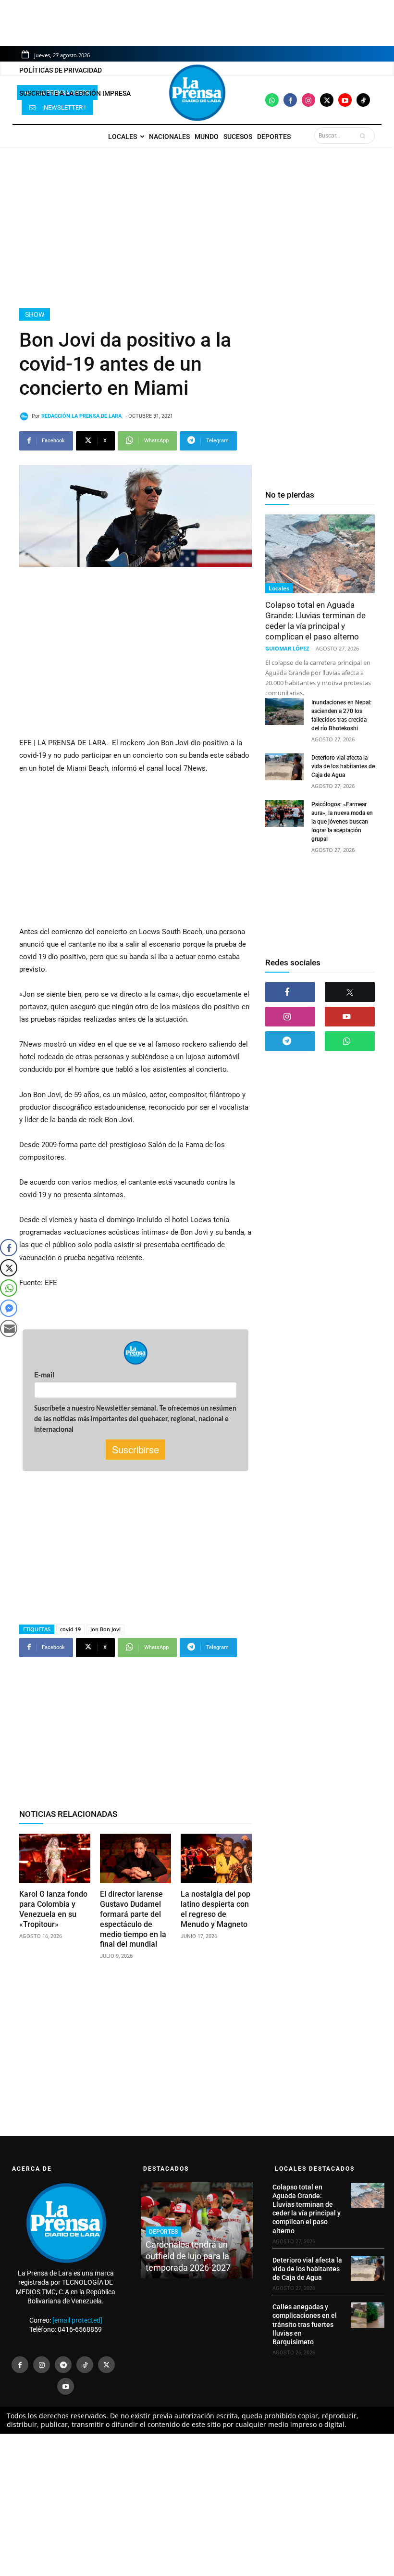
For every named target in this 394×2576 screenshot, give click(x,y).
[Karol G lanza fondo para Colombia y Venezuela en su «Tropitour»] (55, 1859)
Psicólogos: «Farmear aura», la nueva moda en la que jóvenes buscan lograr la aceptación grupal (342, 822)
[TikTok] (85, 2365)
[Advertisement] (197, 227)
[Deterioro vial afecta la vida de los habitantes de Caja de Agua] (284, 767)
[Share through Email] (9, 1328)
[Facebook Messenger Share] (9, 1308)
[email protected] (77, 2320)
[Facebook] (290, 100)
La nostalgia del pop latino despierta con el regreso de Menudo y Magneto (215, 1909)
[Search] (365, 136)
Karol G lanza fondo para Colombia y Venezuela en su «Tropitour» (53, 1909)
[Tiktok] (363, 100)
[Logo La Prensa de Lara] (197, 93)
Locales (279, 588)
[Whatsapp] (272, 100)
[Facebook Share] (9, 1248)
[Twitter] (327, 100)
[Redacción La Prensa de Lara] (25, 416)
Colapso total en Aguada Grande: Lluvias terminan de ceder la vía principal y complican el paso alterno (315, 621)
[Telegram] (290, 1041)
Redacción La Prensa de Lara (81, 416)
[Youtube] (345, 100)
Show (35, 314)
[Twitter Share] (9, 1268)
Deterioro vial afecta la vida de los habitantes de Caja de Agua (343, 766)
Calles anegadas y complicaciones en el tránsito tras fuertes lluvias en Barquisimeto (305, 2324)
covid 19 (70, 1629)
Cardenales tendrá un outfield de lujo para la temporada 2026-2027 (188, 2256)
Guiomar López (287, 648)
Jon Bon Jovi (105, 1629)
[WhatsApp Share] (9, 1288)
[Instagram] (308, 100)
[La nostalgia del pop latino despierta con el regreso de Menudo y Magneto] (216, 1859)
